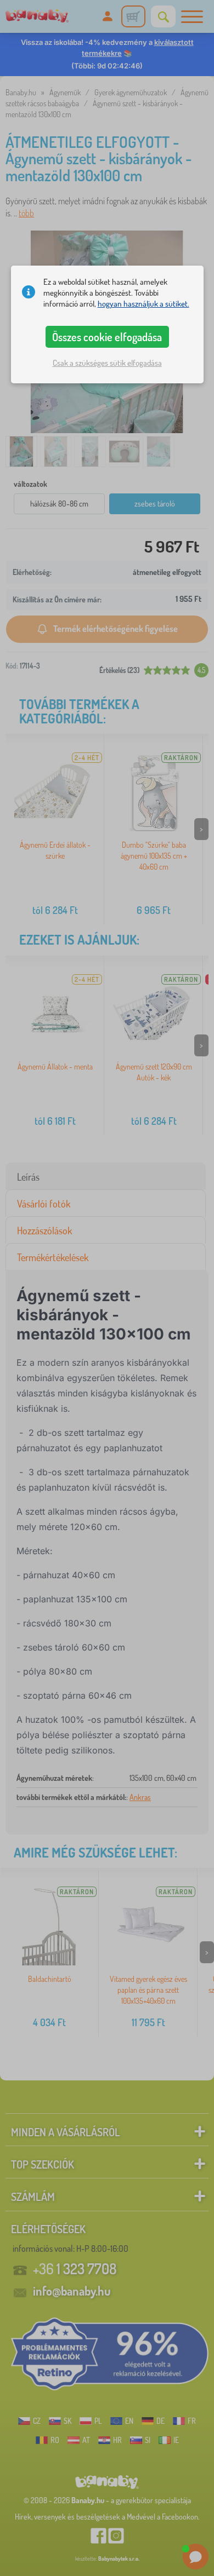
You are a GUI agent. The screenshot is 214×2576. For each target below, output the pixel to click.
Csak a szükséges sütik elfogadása (107, 363)
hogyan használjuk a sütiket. (143, 304)
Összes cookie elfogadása (107, 337)
